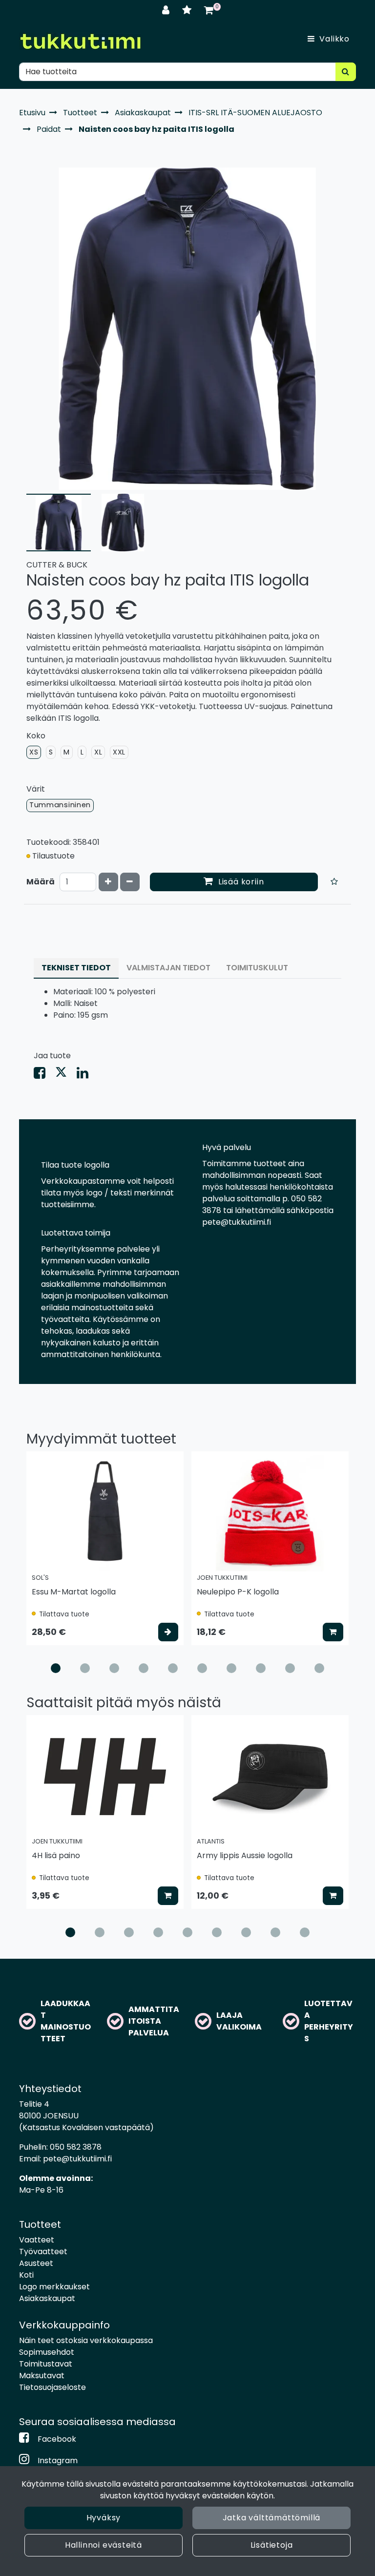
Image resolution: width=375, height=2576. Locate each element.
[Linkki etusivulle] (80, 41)
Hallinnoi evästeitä (104, 2545)
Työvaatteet (43, 2251)
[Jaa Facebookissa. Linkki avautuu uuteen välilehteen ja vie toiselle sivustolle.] (44, 1075)
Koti (26, 2275)
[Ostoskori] (209, 10)
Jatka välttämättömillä (272, 2518)
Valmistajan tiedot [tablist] (168, 968)
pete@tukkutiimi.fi (77, 2159)
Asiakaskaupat (47, 2298)
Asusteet (36, 2263)
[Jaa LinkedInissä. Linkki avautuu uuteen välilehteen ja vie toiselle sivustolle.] (86, 1075)
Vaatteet (37, 2240)
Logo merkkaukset (54, 2287)
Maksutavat (42, 2376)
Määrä (41, 882)
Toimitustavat (46, 2364)
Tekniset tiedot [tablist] (76, 968)
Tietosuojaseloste (52, 2387)
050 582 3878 (76, 2147)
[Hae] (346, 72)
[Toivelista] (188, 10)
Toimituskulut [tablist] (257, 968)
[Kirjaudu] (167, 10)
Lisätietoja (272, 2545)
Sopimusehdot (47, 2352)
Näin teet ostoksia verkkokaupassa (86, 2340)
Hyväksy (104, 2518)
